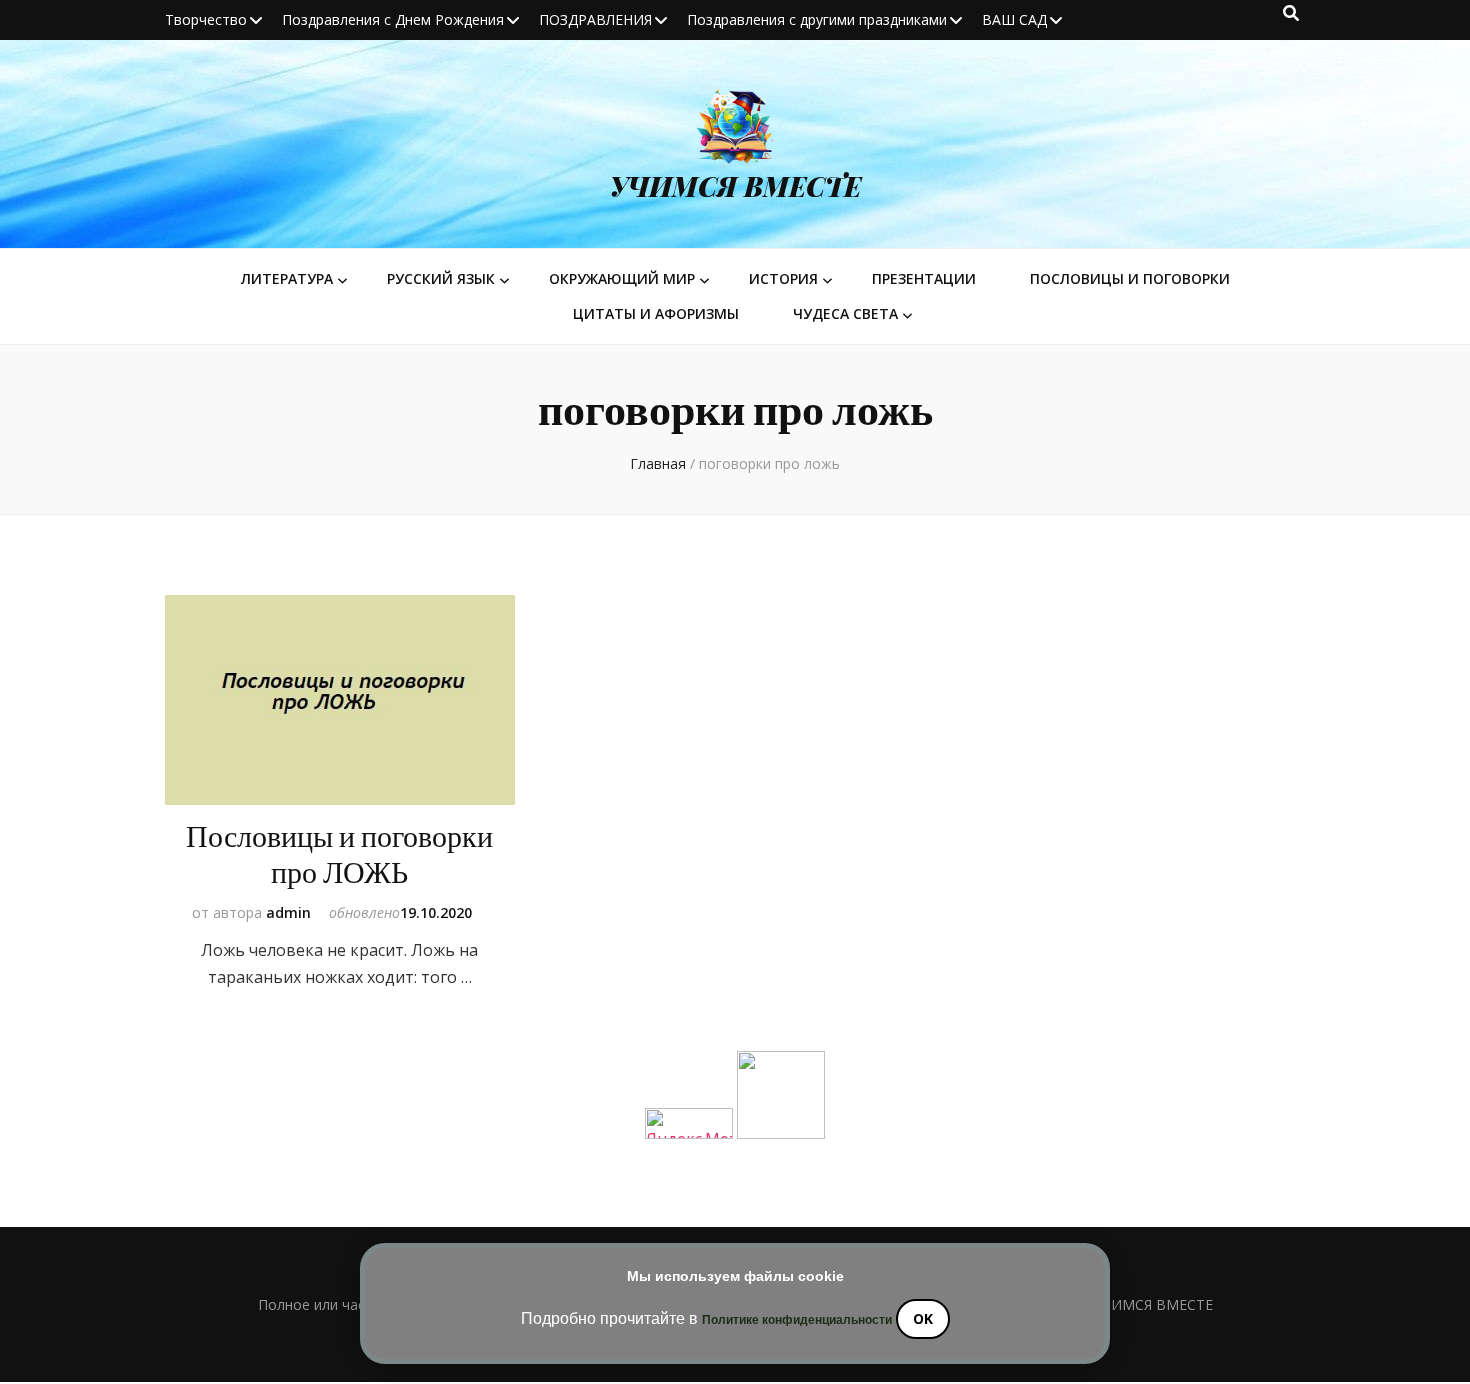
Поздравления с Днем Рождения (393, 19)
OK (923, 1318)
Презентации (924, 278)
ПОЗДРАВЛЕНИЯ (595, 19)
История (783, 278)
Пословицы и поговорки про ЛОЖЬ (339, 855)
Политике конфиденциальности (797, 1320)
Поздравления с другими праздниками (817, 19)
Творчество (206, 19)
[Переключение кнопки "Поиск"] (1291, 13)
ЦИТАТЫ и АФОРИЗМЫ (656, 313)
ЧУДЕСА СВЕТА (845, 313)
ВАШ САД (1014, 19)
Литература (287, 278)
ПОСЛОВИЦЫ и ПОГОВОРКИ (1130, 278)
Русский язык (441, 278)
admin (288, 912)
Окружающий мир (622, 278)
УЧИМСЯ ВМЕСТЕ (735, 186)
